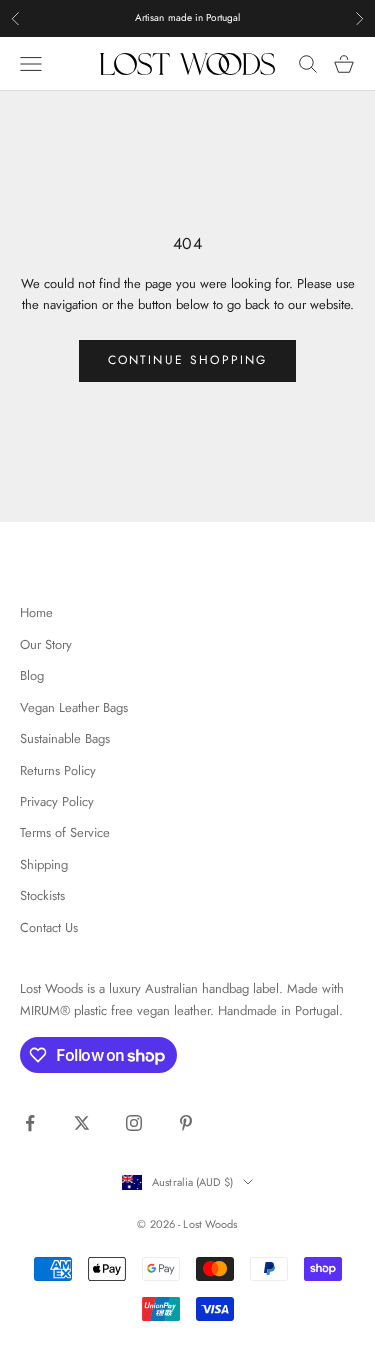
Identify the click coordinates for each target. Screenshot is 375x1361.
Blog (32, 675)
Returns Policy (58, 770)
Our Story (46, 644)
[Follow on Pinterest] (186, 1123)
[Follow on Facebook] (30, 1123)
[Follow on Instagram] (134, 1123)
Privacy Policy (57, 801)
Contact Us (49, 927)
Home (36, 612)
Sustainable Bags (65, 738)
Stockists (42, 895)
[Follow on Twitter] (82, 1123)
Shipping (44, 864)
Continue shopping (188, 360)
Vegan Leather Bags (74, 707)
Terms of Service (65, 832)
